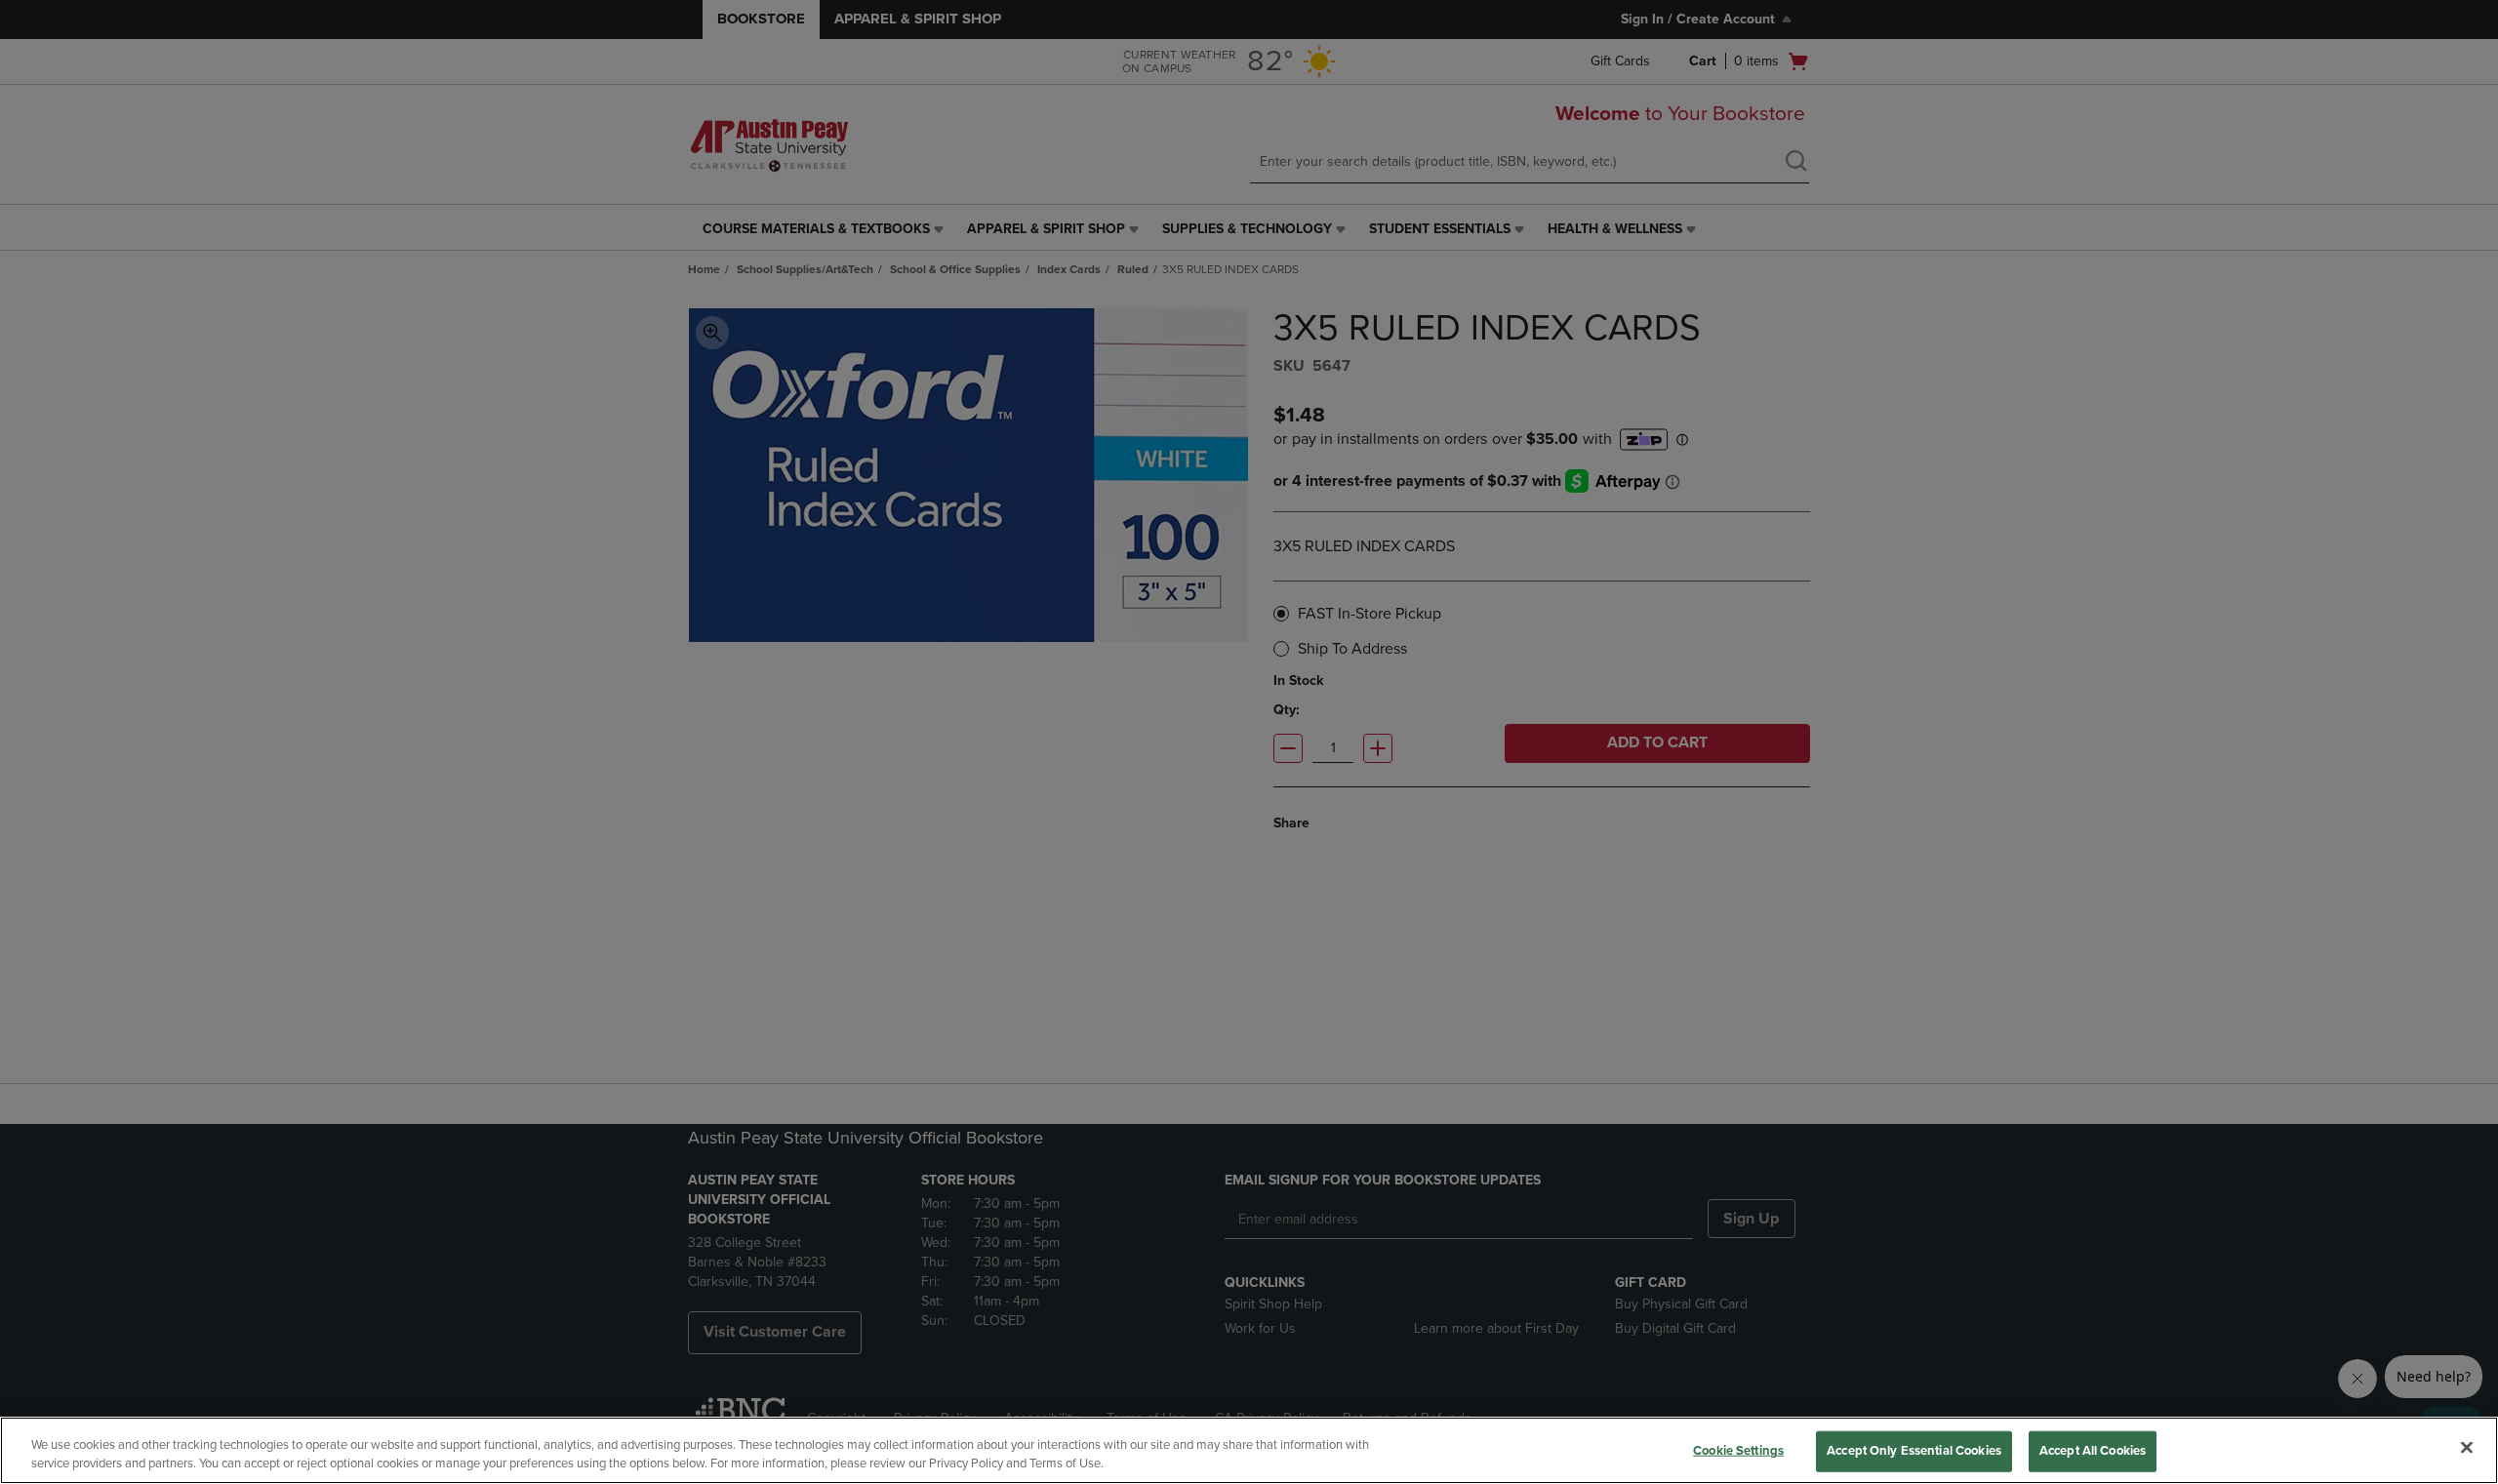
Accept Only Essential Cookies (1914, 1451)
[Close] (2467, 1448)
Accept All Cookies (2093, 1451)
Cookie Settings (1738, 1451)
